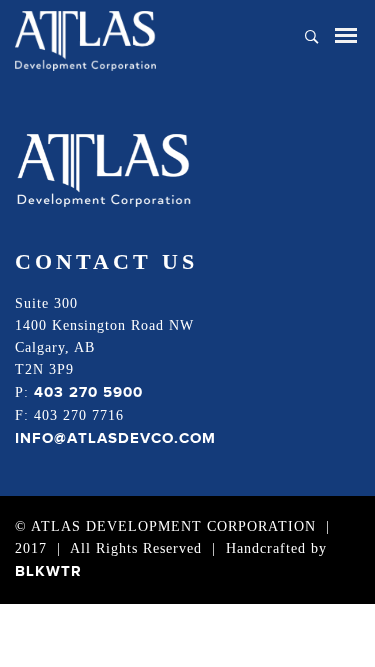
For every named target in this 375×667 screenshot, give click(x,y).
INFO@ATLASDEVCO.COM (115, 438)
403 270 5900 (88, 392)
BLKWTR (48, 571)
